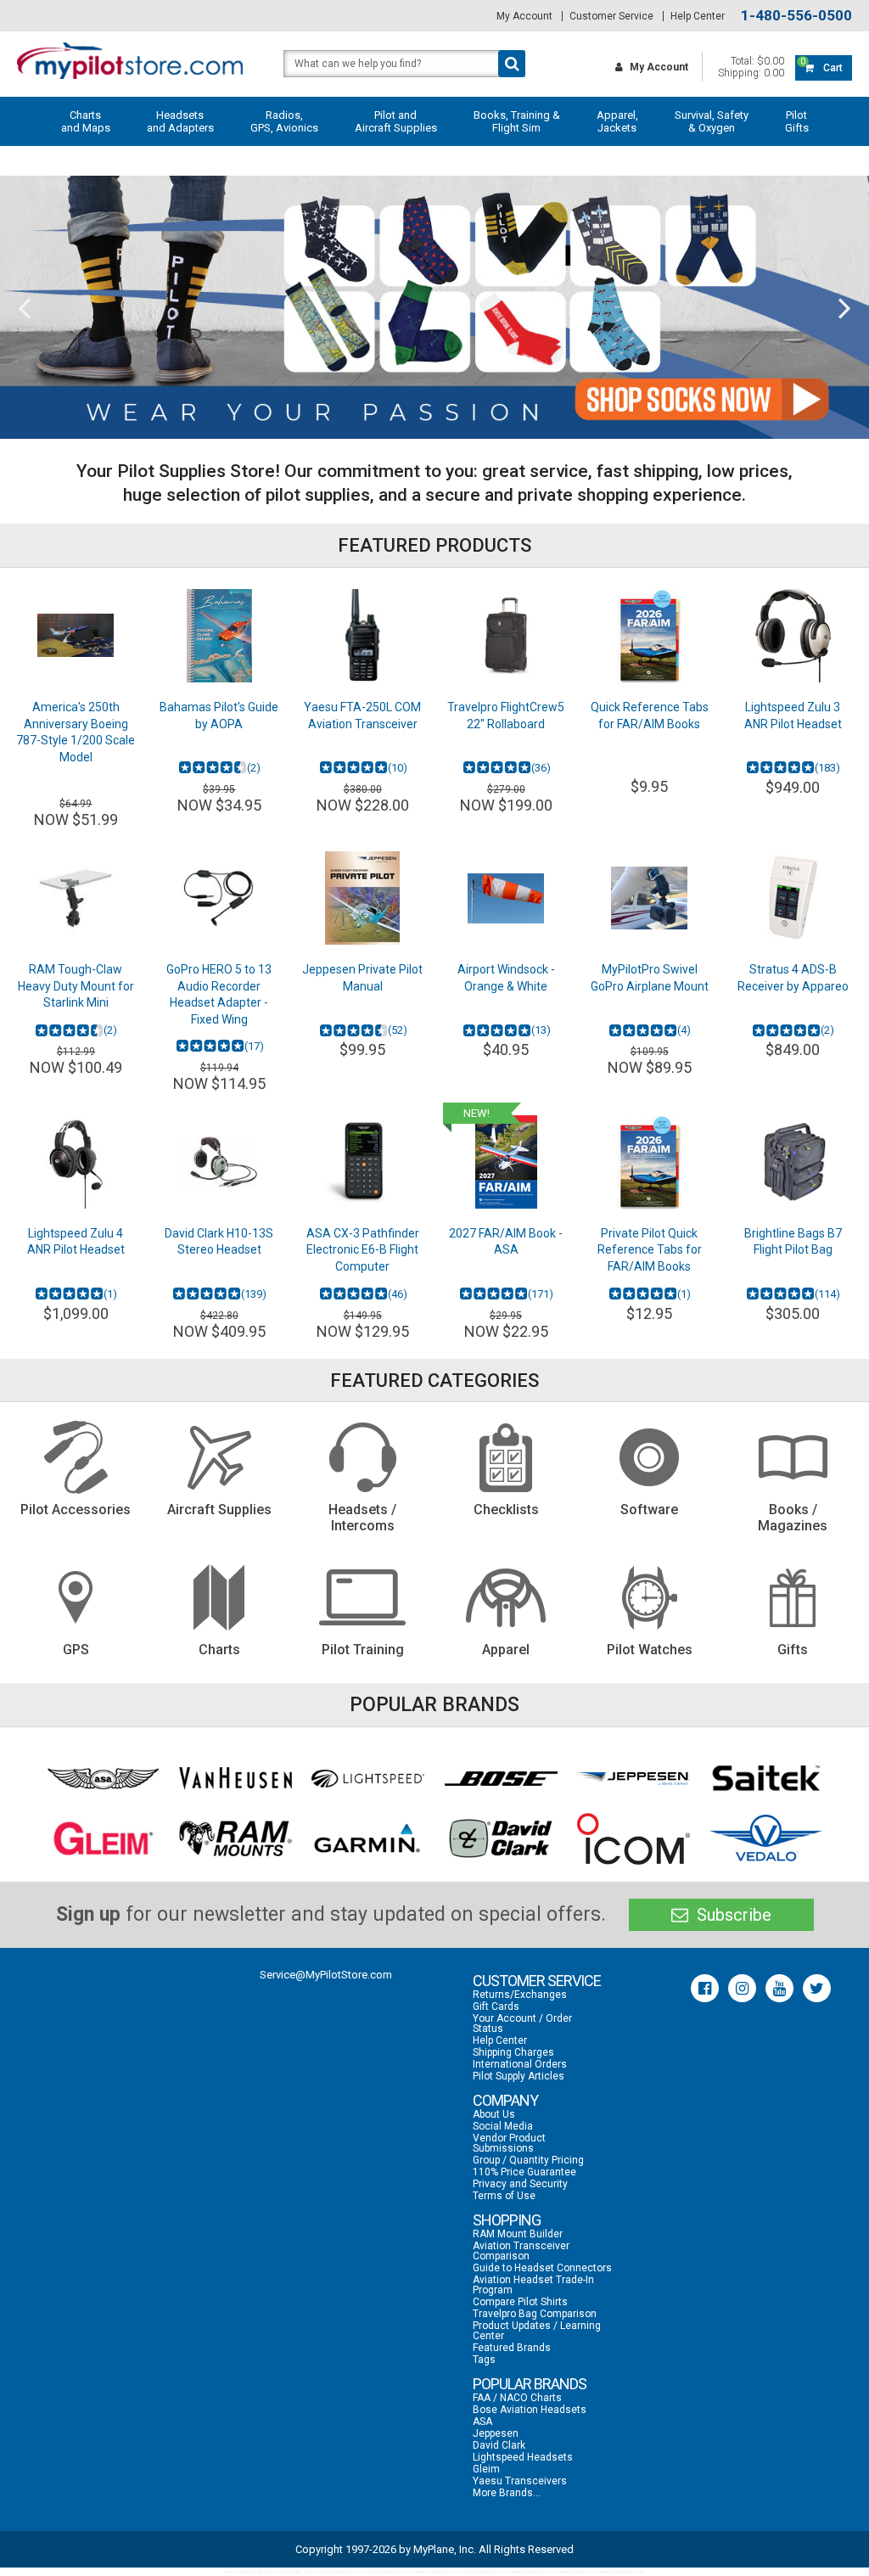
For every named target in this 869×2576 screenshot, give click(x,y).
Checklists (506, 1510)
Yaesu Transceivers (520, 2481)
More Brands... (507, 2493)
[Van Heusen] (235, 1779)
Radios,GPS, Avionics (284, 121)
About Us (494, 2114)
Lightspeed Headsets (523, 2457)
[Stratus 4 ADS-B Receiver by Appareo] (793, 898)
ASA (482, 2422)
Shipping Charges (513, 2052)
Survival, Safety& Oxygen (712, 121)
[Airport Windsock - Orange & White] (506, 898)
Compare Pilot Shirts (520, 2302)
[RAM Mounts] (235, 1838)
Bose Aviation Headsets (530, 2410)
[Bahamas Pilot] (219, 636)
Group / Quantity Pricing (528, 2160)
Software (649, 1510)
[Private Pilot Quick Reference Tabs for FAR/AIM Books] (650, 1162)
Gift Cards (496, 2006)
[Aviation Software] (650, 1457)
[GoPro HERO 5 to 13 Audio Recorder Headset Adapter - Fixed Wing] (219, 898)
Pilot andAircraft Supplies (396, 121)
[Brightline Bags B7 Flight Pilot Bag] (793, 1162)
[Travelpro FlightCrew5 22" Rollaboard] (506, 636)
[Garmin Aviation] (368, 1838)
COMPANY (505, 2100)
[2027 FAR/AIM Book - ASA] (506, 1162)
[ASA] (103, 1779)
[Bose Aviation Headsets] (501, 1778)
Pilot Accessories (76, 1510)
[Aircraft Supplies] (219, 1457)
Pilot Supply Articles (519, 2076)
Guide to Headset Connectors (542, 2268)
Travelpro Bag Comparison (535, 2314)
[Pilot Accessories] (76, 1457)
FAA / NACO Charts (517, 2398)
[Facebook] (705, 1988)
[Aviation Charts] (219, 1597)
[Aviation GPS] (76, 1597)
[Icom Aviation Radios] (634, 1839)
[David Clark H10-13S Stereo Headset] (219, 1162)
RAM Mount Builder (518, 2234)
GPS (76, 1650)
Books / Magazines (793, 1518)
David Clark (499, 2445)
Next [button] (845, 307)
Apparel (506, 1650)
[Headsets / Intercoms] (363, 1457)
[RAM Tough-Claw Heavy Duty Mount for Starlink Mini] (76, 898)
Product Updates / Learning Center (537, 2331)
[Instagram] (742, 1988)
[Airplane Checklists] (506, 1457)
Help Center (698, 16)
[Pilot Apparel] (506, 1597)
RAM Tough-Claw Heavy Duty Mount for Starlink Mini (76, 986)
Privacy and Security (520, 2184)
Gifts (793, 1650)
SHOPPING (507, 2220)
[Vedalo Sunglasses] (766, 1839)
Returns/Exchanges (520, 1995)
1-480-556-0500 (796, 16)
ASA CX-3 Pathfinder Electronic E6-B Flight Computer (363, 1250)
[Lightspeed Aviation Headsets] (368, 1778)
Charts (219, 1650)
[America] (76, 636)
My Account (524, 16)
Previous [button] (24, 307)
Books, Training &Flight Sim (517, 121)
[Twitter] (817, 1988)
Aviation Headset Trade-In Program (533, 2285)
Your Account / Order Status (522, 2023)
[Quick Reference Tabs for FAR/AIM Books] (650, 636)
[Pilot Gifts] (793, 1597)
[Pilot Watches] (650, 1597)
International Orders (520, 2064)
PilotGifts (797, 121)
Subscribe (732, 1915)
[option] (434, 307)
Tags (484, 2360)
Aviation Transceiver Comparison (521, 2251)
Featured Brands (512, 2348)
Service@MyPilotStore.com (326, 1975)
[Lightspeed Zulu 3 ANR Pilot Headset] (793, 636)
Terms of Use (504, 2196)
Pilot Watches (650, 1650)
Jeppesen (496, 2433)
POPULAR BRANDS (530, 2384)
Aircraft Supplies (219, 1510)
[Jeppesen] (634, 1779)
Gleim (486, 2469)
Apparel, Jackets (617, 121)
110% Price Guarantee (524, 2172)
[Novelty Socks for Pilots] (434, 307)
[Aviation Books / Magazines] (793, 1457)
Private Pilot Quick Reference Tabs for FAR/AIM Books (650, 1250)
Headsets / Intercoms (362, 1518)
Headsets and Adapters (180, 121)
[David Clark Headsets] (501, 1838)
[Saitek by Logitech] (766, 1779)
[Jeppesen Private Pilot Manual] (363, 898)
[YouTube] (779, 1988)
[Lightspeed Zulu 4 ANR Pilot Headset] (76, 1162)
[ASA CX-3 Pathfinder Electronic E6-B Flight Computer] (363, 1162)
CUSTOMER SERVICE (537, 1981)
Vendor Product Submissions (509, 2143)
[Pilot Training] (363, 1597)
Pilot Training (363, 1650)
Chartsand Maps (86, 121)
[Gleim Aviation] (103, 1838)
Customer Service (611, 16)
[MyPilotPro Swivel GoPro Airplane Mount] (650, 898)
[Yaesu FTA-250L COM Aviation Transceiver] (363, 636)
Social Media (503, 2126)
